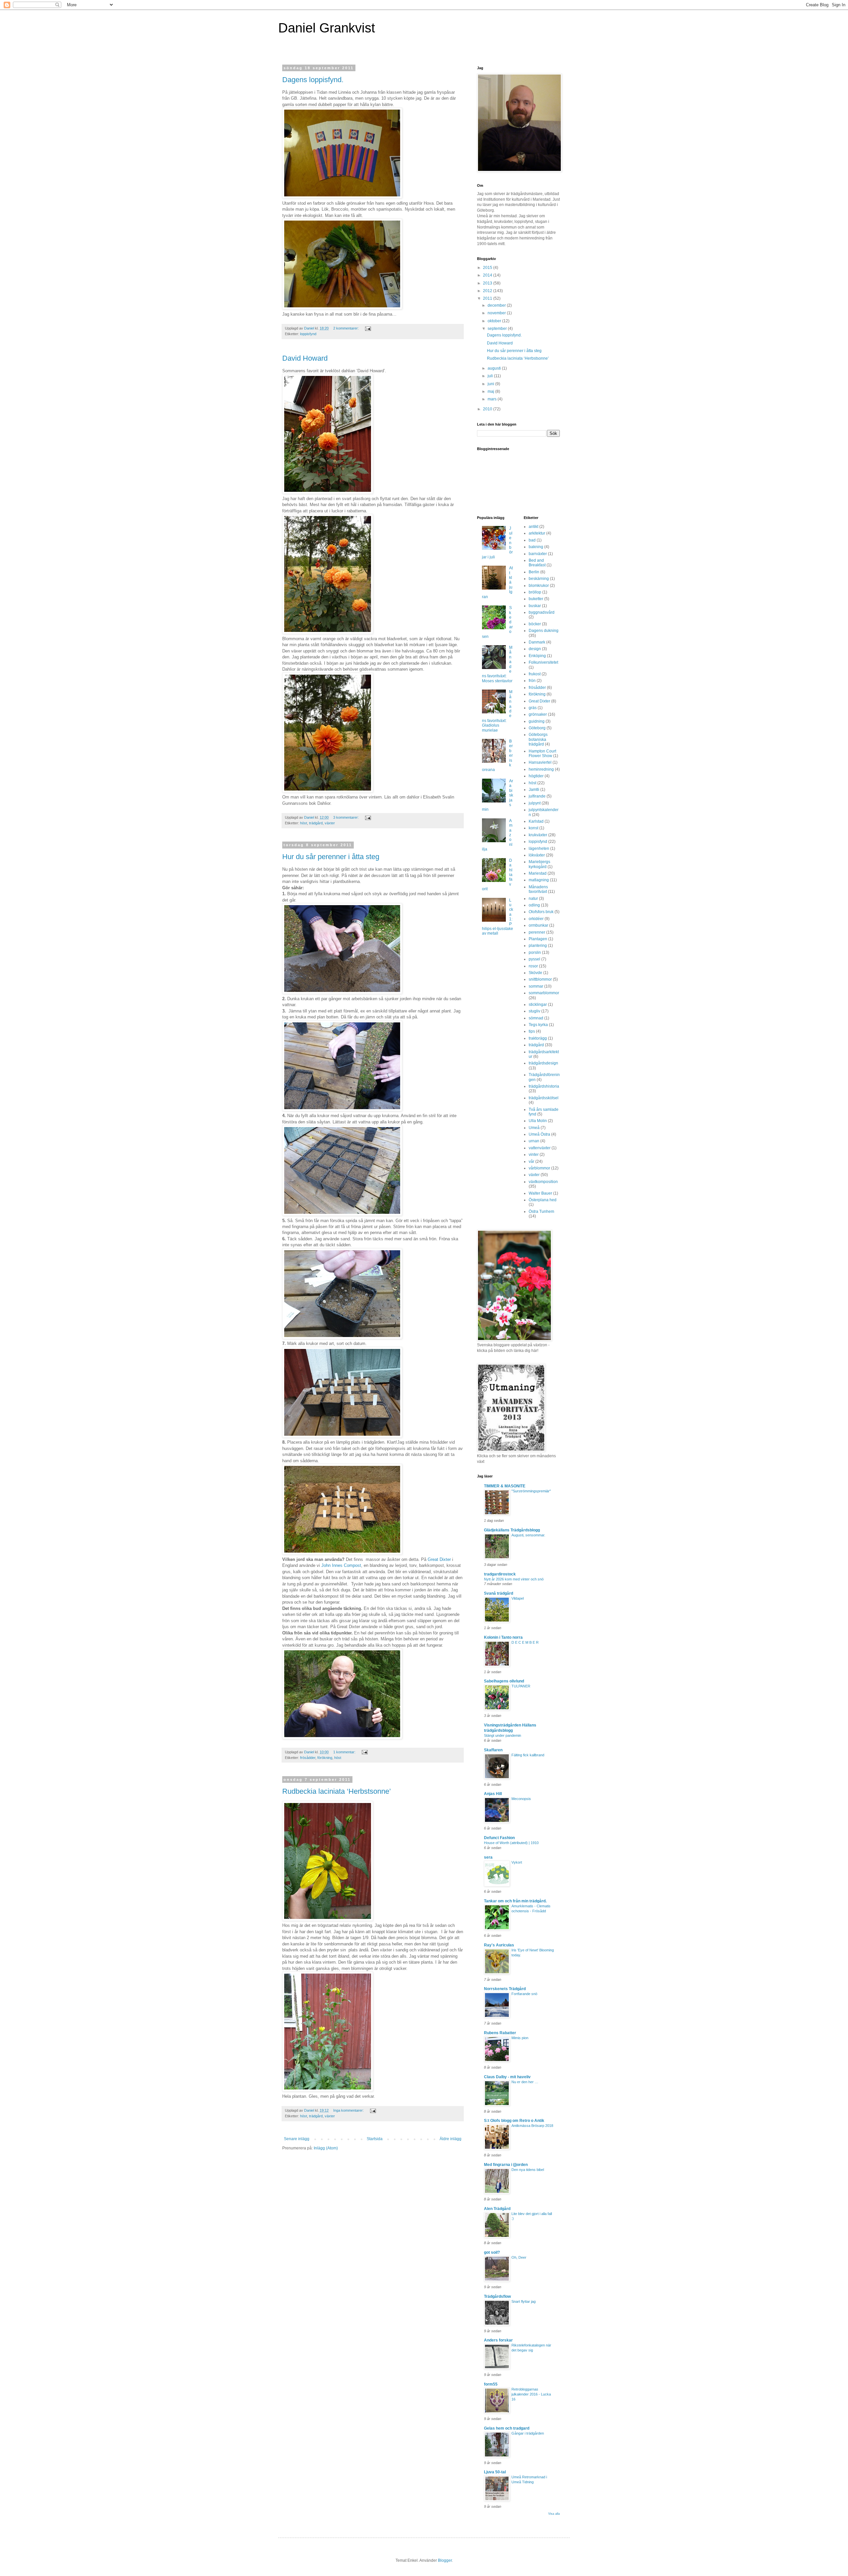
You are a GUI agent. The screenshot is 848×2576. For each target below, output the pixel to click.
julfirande (537, 796)
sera (488, 1857)
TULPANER (521, 1686)
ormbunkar (538, 925)
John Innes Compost (341, 1565)
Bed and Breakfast (537, 563)
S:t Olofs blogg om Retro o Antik (514, 2121)
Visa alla (554, 2514)
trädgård (316, 823)
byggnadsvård (542, 612)
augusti (495, 368)
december (497, 305)
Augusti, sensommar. (528, 1535)
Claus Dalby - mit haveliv (507, 2077)
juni (491, 384)
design (535, 649)
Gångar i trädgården (528, 2433)
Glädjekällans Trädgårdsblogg (512, 1530)
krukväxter (538, 835)
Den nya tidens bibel (528, 2170)
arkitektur (537, 533)
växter (330, 823)
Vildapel (518, 1598)
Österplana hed (543, 1200)
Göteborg (537, 728)
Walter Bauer (540, 1193)
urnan (534, 1141)
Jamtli (534, 790)
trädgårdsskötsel (544, 1098)
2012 (488, 291)
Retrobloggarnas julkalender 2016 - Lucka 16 (531, 2394)
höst (304, 823)
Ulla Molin (538, 1121)
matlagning (539, 880)
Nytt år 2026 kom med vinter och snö (514, 1579)
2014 (488, 275)
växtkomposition (543, 1182)
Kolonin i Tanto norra (503, 1637)
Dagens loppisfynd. (313, 80)
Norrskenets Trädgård (505, 1989)
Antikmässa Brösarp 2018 (532, 2126)
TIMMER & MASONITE (505, 1486)
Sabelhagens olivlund (504, 1681)
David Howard (305, 358)
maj (491, 391)
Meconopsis (521, 1799)
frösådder (308, 1758)
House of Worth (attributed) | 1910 (511, 1843)
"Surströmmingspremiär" (531, 1491)
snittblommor (540, 979)
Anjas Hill (493, 1794)
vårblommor (539, 1168)
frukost (535, 674)
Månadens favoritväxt (538, 889)
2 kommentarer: (346, 328)
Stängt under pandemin (503, 1735)
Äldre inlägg (450, 2139)
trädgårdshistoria (544, 1086)
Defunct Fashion (499, 1838)
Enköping (537, 656)
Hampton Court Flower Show (542, 753)
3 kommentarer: (346, 817)
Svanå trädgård (499, 1593)
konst (533, 828)
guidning (537, 721)
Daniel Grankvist (327, 28)
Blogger (445, 2560)
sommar (536, 986)
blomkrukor (539, 586)
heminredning (541, 769)
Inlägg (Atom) (326, 2148)
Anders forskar (498, 2340)
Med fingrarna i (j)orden (506, 2165)
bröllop (535, 592)
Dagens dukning (544, 631)
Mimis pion (520, 2038)
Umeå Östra (539, 1134)
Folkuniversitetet (543, 662)
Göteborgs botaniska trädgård (538, 739)
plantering (538, 946)
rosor (533, 966)
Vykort (517, 1862)
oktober (495, 321)
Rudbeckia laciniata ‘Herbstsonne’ (337, 1791)
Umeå (534, 1128)
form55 (491, 2384)
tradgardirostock (500, 1574)
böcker (535, 624)
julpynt (535, 803)
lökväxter (537, 855)
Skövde (535, 973)
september (498, 329)
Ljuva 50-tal (495, 2472)
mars (493, 399)
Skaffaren (493, 1750)
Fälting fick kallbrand (528, 1755)
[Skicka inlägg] (368, 328)
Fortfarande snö (524, 1994)
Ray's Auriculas (499, 1945)
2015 (488, 268)
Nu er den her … (525, 2082)
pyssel (534, 959)
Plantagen (538, 939)
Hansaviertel (540, 762)
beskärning (539, 579)
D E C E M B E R (525, 1642)
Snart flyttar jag (524, 2301)
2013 (488, 283)
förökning (325, 1758)
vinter (534, 1155)
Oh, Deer (519, 2257)
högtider (536, 776)
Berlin (534, 572)
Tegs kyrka (538, 1025)
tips (532, 1031)
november (497, 313)
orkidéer (536, 919)
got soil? (492, 2252)
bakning (536, 547)
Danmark (537, 642)
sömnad (536, 1018)
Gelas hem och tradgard (507, 2428)
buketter (536, 599)
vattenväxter (540, 1148)
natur (533, 899)
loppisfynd (308, 334)
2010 (488, 409)
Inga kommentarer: (349, 2110)
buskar (535, 606)
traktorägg (538, 1038)
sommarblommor (544, 993)
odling (534, 905)
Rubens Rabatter (500, 2033)
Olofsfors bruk (541, 912)
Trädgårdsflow (497, 2296)
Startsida (375, 2139)
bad (532, 540)
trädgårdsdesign (543, 1063)
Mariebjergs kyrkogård (539, 864)
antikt (533, 527)
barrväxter (538, 554)
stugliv (534, 1011)
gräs (533, 708)
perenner (537, 932)
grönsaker (538, 714)
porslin (535, 953)
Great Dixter (439, 1559)
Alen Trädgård (497, 2209)
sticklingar (538, 1005)
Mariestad (538, 873)
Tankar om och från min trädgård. (515, 1901)
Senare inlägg (297, 2139)
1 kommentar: (345, 1752)
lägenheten (539, 849)
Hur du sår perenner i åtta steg (331, 857)
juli (491, 376)
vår (531, 1161)
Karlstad (536, 821)
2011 (488, 298)
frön (532, 681)
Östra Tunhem (541, 1211)
